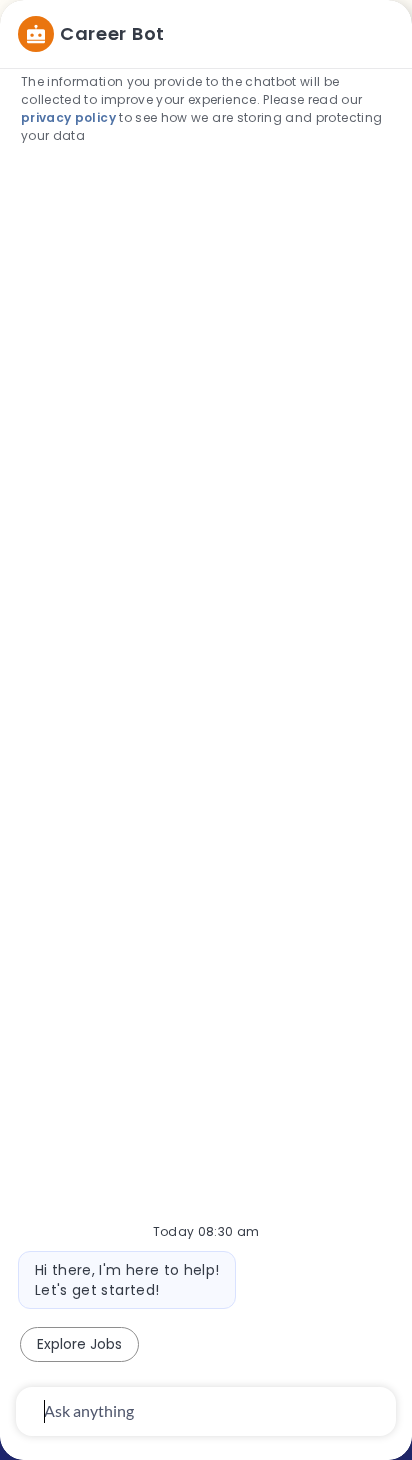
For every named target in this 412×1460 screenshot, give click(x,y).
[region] (206, 721)
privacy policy (68, 117)
